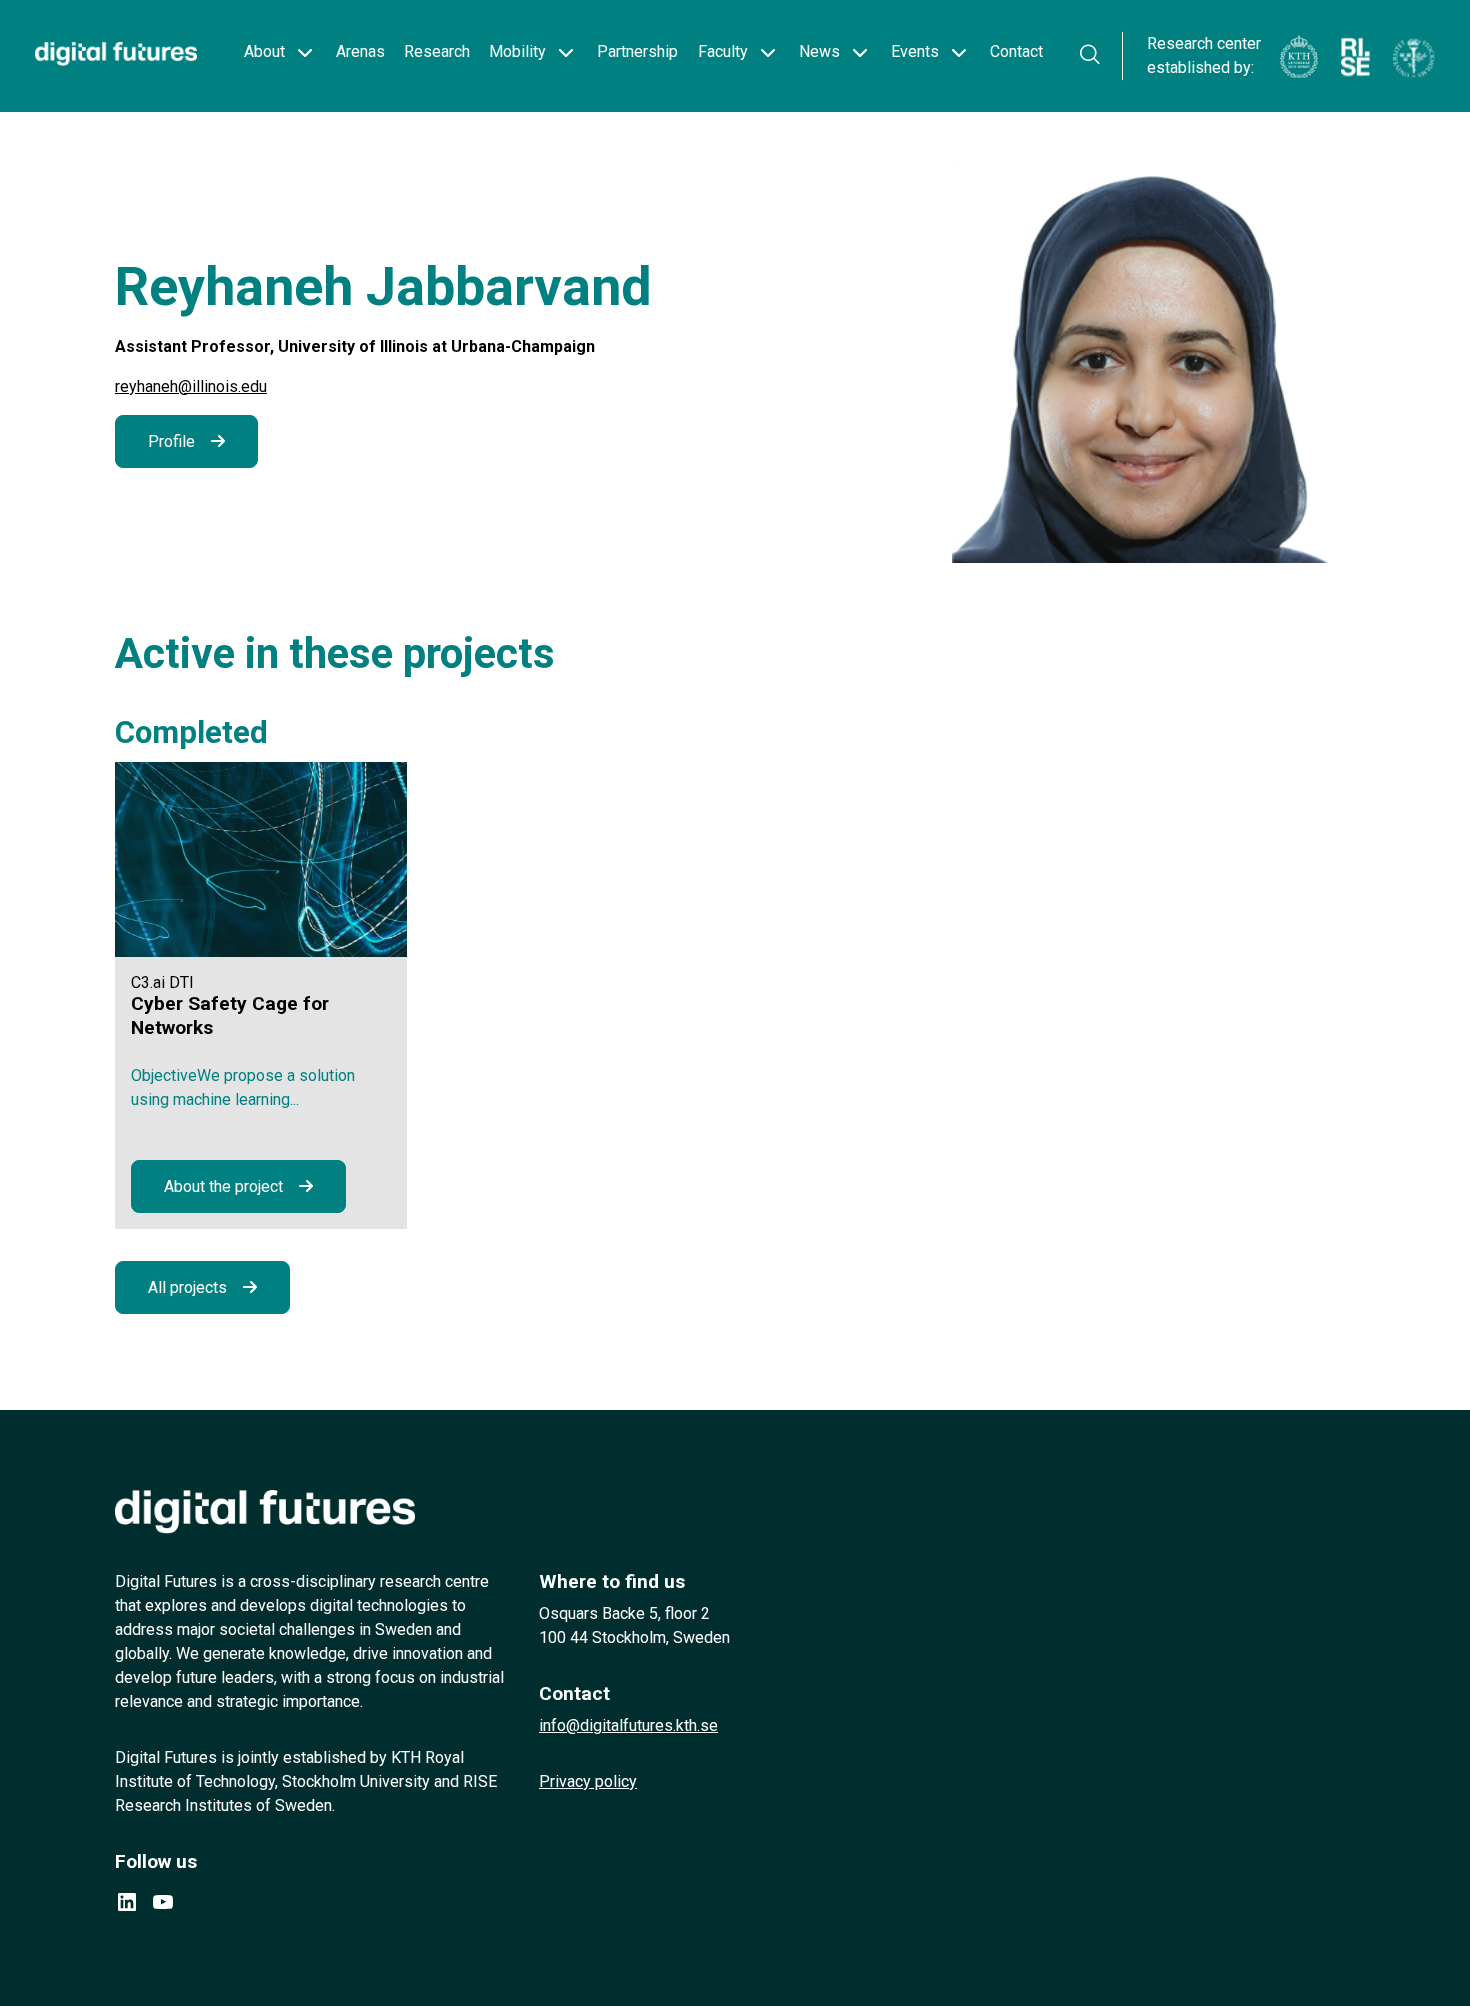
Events (915, 51)
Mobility (517, 51)
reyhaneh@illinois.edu (191, 386)
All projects (187, 1287)
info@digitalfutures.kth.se (628, 1725)
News (819, 51)
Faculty (723, 51)
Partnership (637, 51)
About (264, 51)
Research (437, 51)
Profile (171, 441)
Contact (1016, 51)
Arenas (360, 51)
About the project (223, 1186)
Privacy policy (588, 1781)
